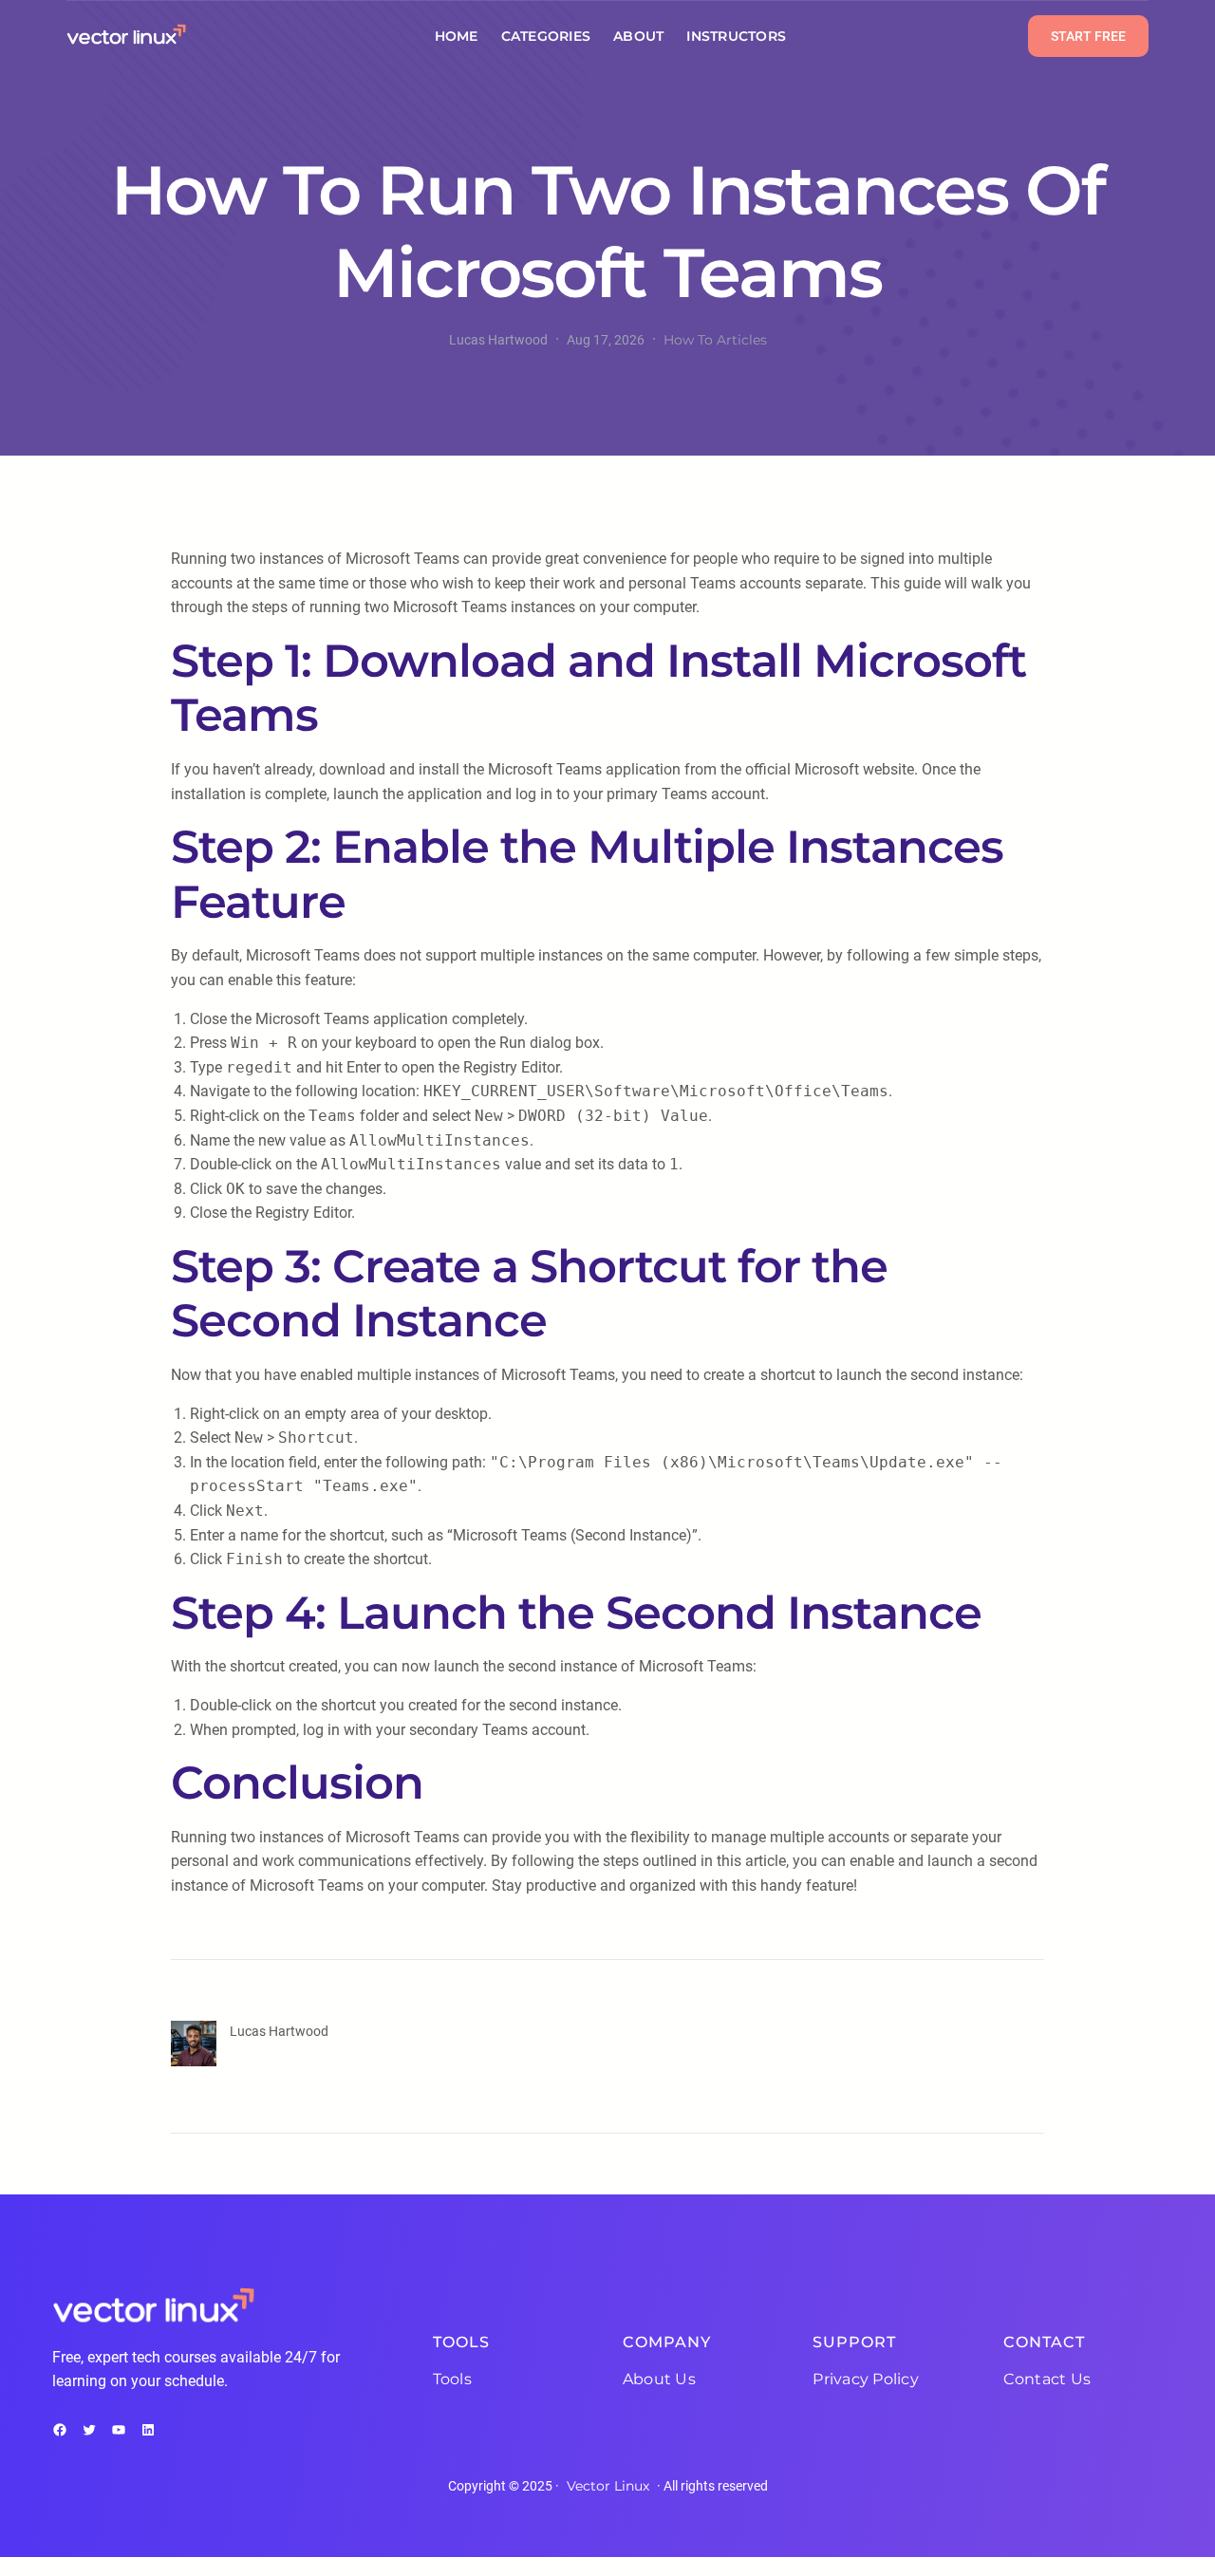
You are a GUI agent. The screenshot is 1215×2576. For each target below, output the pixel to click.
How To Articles (715, 340)
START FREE (1088, 36)
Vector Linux (608, 2486)
